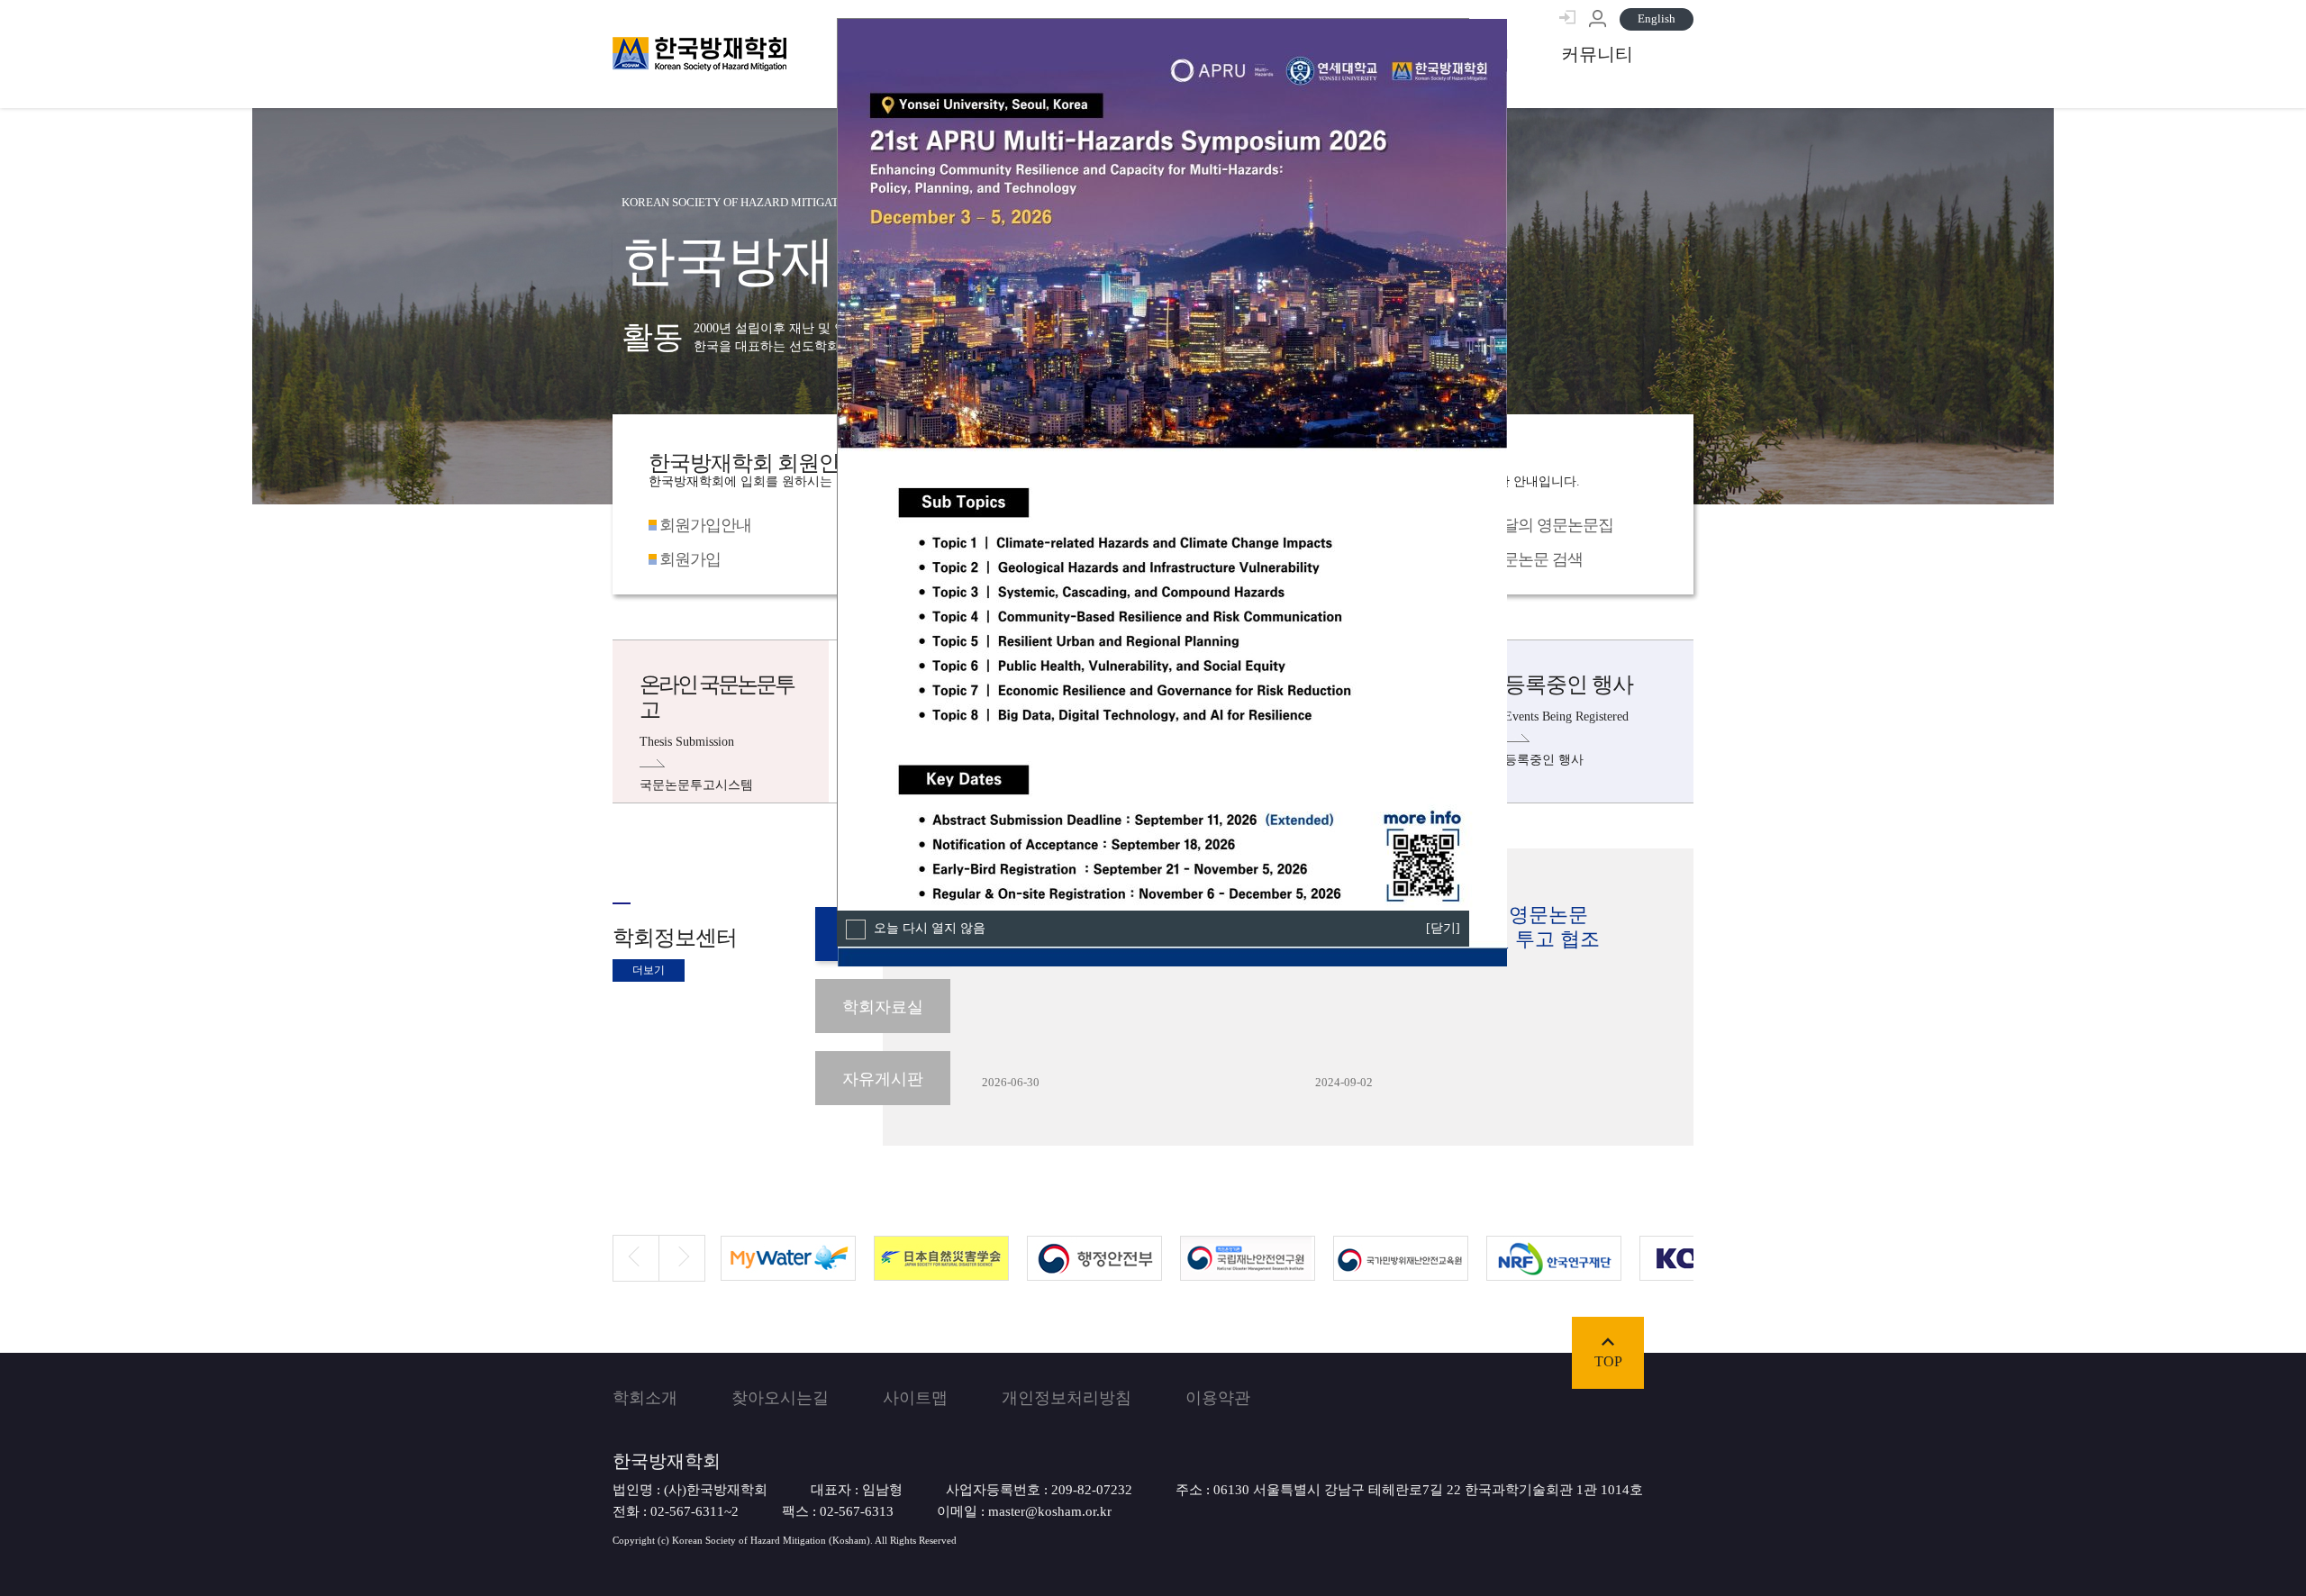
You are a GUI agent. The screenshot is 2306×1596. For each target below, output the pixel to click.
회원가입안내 (705, 525)
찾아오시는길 (780, 1398)
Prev (625, 1242)
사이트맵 (915, 1398)
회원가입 (690, 559)
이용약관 (1218, 1398)
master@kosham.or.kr (1050, 1511)
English (1657, 18)
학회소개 (645, 1398)
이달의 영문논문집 (1550, 525)
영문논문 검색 (1535, 559)
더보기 (649, 970)
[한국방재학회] (699, 54)
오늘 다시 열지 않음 (928, 928)
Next (672, 1242)
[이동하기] (1597, 54)
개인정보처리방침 (1067, 1398)
